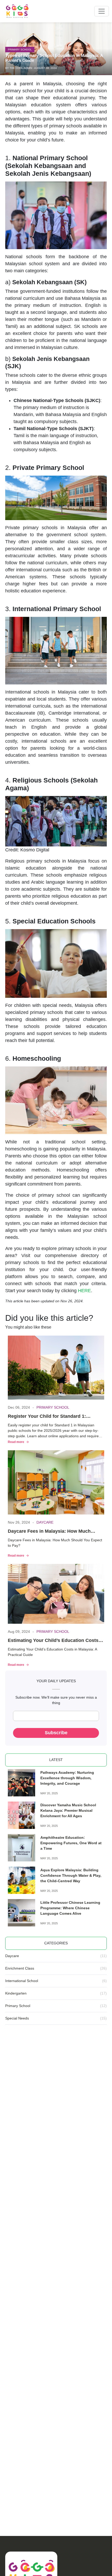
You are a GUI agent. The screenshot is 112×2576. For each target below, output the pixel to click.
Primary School (20, 50)
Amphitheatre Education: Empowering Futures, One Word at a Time (71, 1843)
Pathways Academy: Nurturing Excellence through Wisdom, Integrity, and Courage (67, 1778)
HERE (84, 1291)
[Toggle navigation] (102, 11)
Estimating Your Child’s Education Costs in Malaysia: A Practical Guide (56, 1641)
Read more (16, 1442)
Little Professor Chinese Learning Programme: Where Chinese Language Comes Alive (70, 1908)
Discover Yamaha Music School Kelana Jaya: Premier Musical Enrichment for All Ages (68, 1810)
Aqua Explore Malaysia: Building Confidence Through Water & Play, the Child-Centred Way (71, 1875)
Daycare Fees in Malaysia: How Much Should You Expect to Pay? (49, 1532)
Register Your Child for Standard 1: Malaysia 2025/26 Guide (47, 1417)
